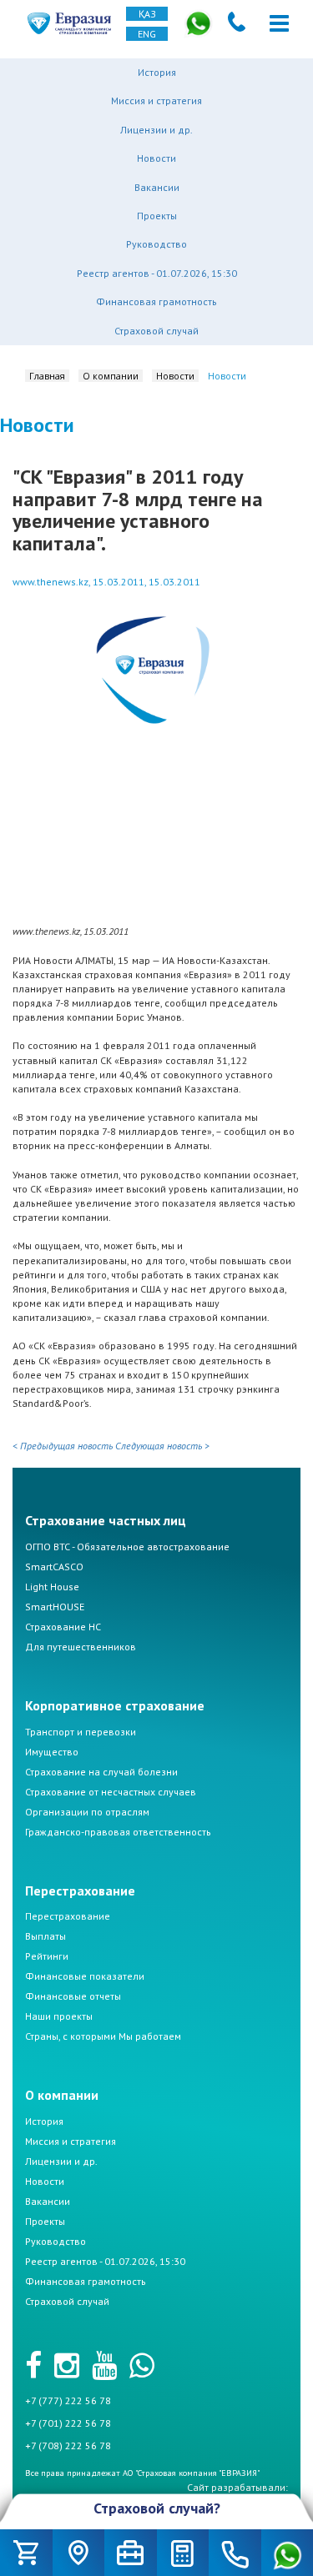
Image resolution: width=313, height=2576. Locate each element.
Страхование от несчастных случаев (111, 1792)
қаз (147, 14)
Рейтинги (47, 1956)
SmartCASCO (54, 1567)
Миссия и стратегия (156, 100)
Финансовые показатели (85, 1976)
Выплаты (45, 1936)
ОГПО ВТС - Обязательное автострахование (127, 1547)
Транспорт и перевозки (81, 1732)
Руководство (156, 244)
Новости (156, 158)
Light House (52, 1587)
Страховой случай (156, 331)
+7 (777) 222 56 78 (68, 2400)
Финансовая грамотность (156, 301)
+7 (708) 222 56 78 (68, 2445)
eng (147, 34)
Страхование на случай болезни (101, 1772)
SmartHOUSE (55, 1607)
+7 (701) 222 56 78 (68, 2423)
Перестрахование (68, 1916)
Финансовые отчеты (73, 1996)
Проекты (157, 216)
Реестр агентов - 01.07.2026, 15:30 (157, 273)
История (157, 72)
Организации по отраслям (87, 1812)
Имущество (52, 1752)
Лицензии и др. (156, 130)
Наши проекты (59, 2016)
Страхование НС (63, 1627)
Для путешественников (81, 1647)
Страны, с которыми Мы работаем (103, 2036)
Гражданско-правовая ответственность (118, 1832)
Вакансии (157, 187)
